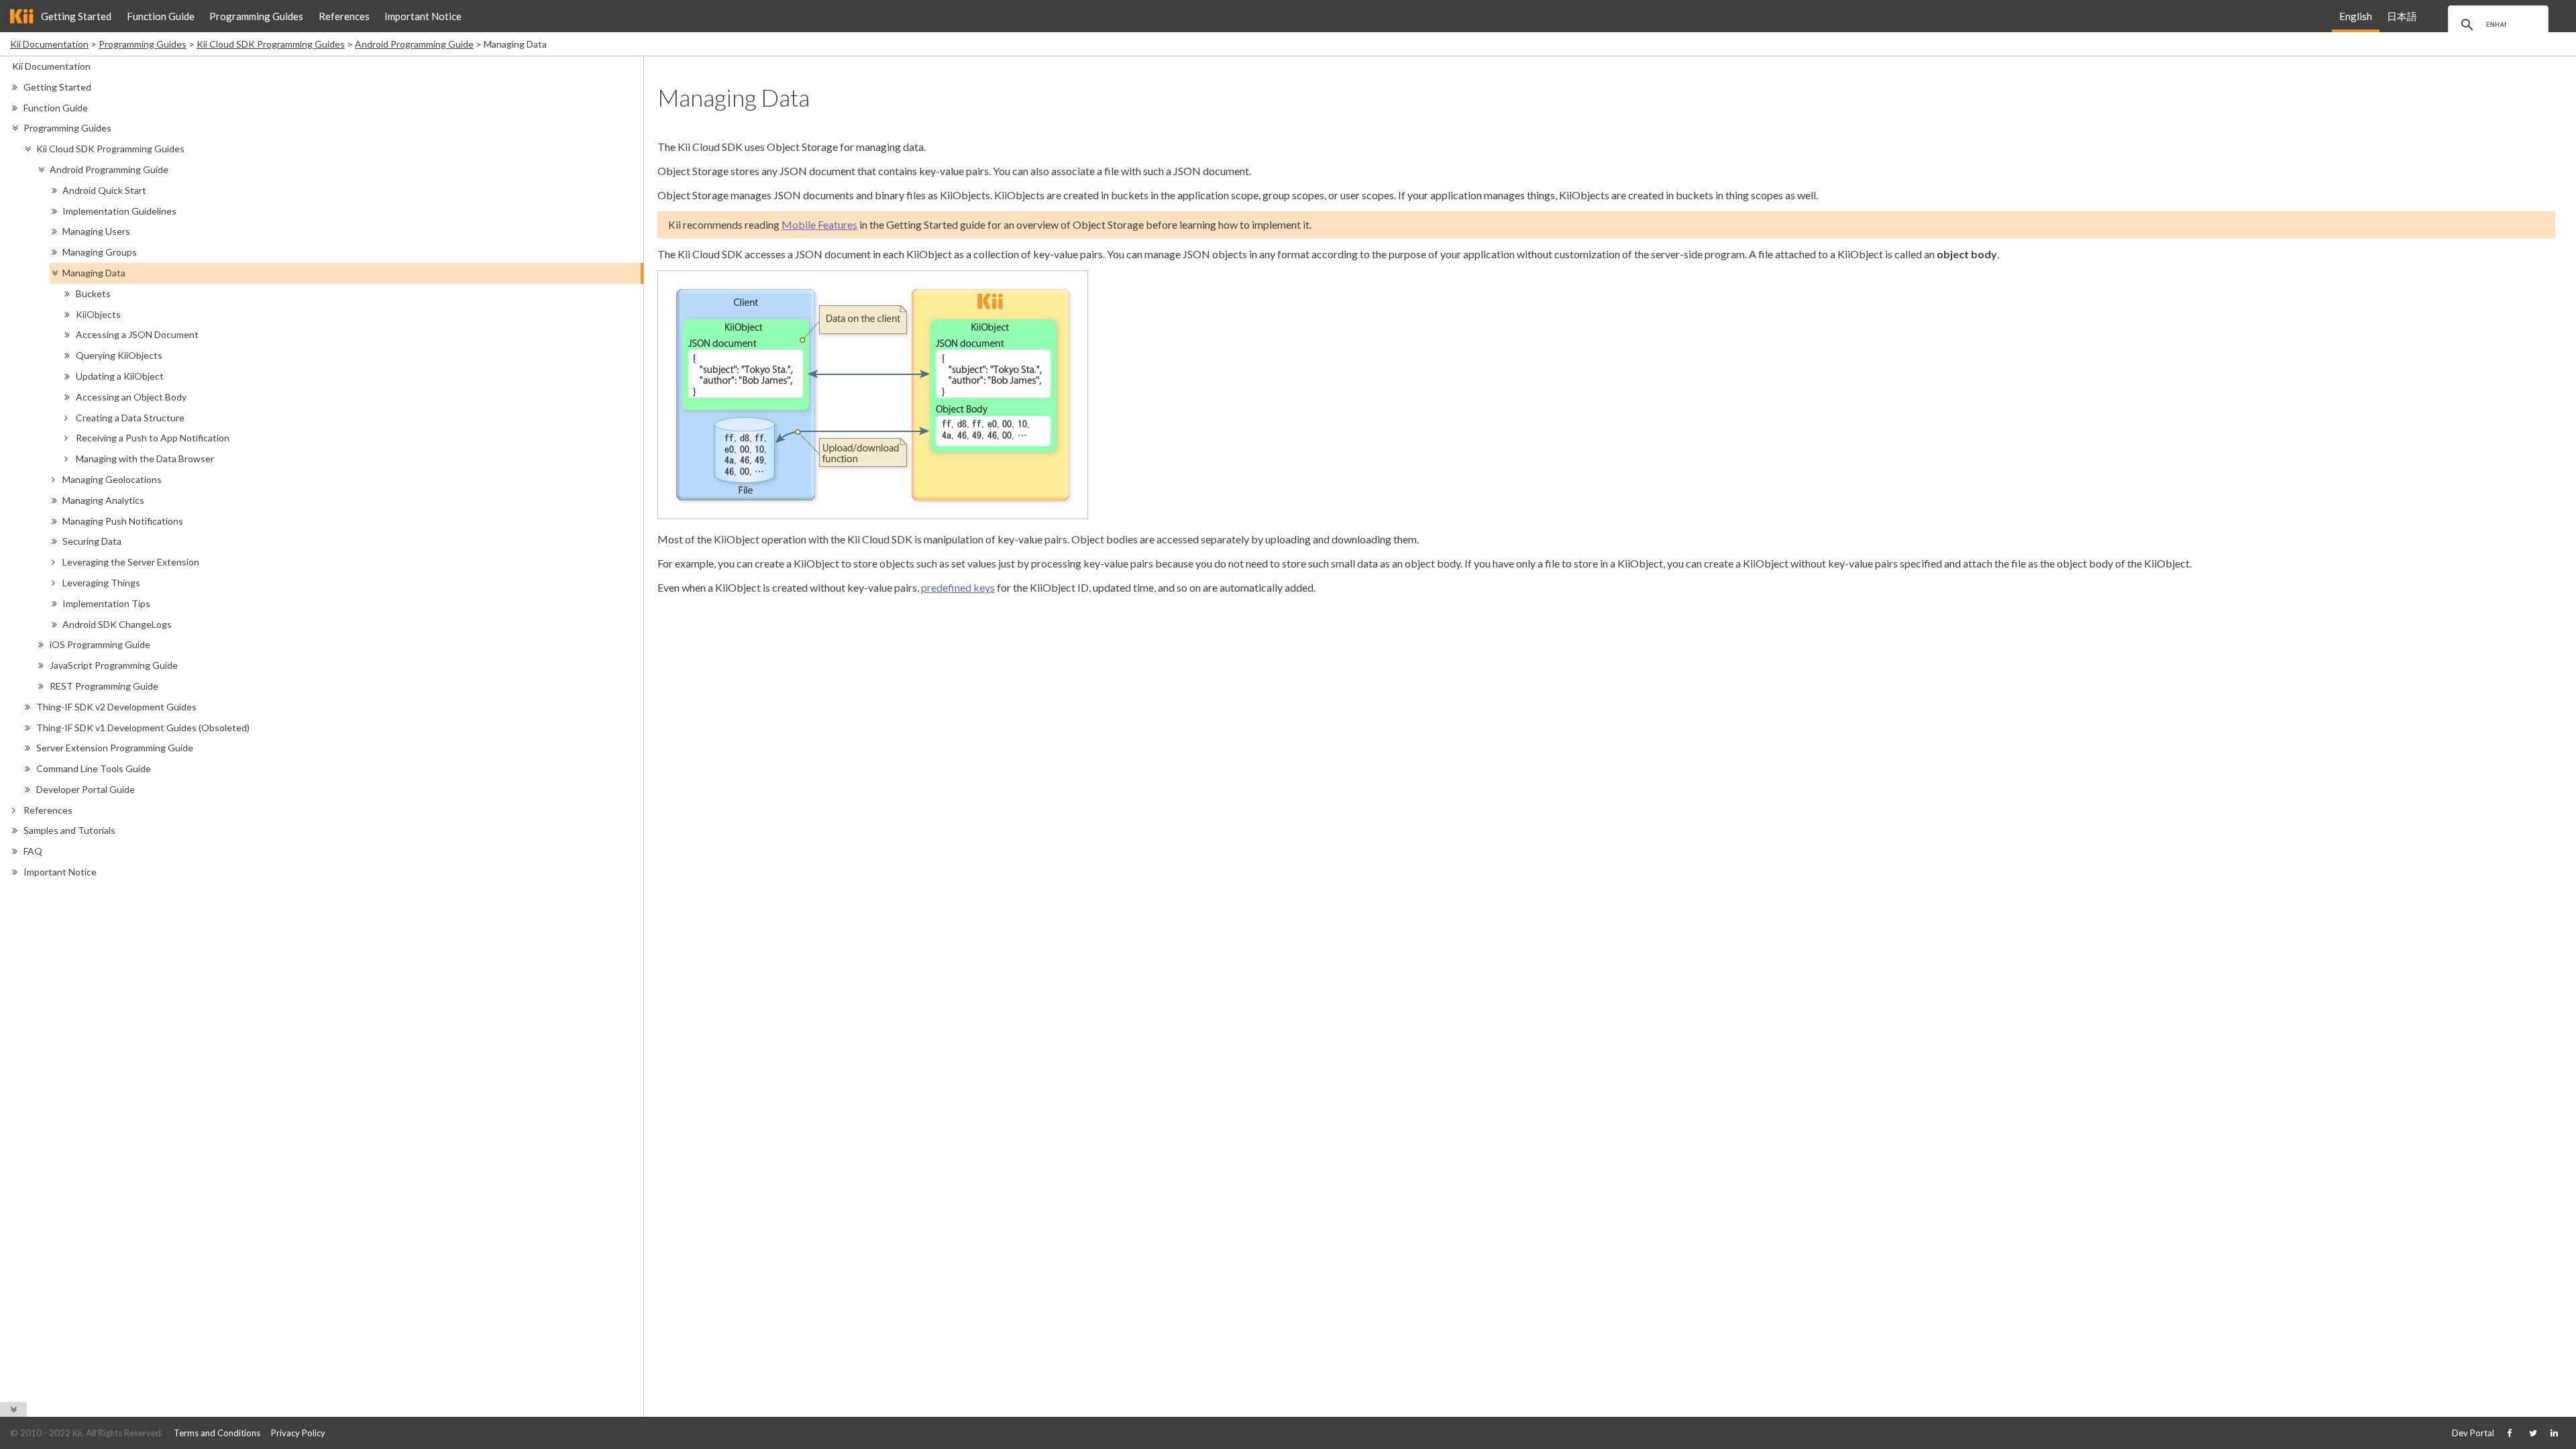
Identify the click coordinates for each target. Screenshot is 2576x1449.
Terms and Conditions (217, 1433)
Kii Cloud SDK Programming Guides (271, 44)
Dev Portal (2473, 1433)
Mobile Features (819, 224)
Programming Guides (256, 16)
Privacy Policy (298, 1433)
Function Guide (161, 16)
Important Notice (423, 16)
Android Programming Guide (414, 44)
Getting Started (76, 16)
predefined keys (958, 587)
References (344, 16)
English (2356, 16)
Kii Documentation (49, 44)
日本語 (2402, 16)
